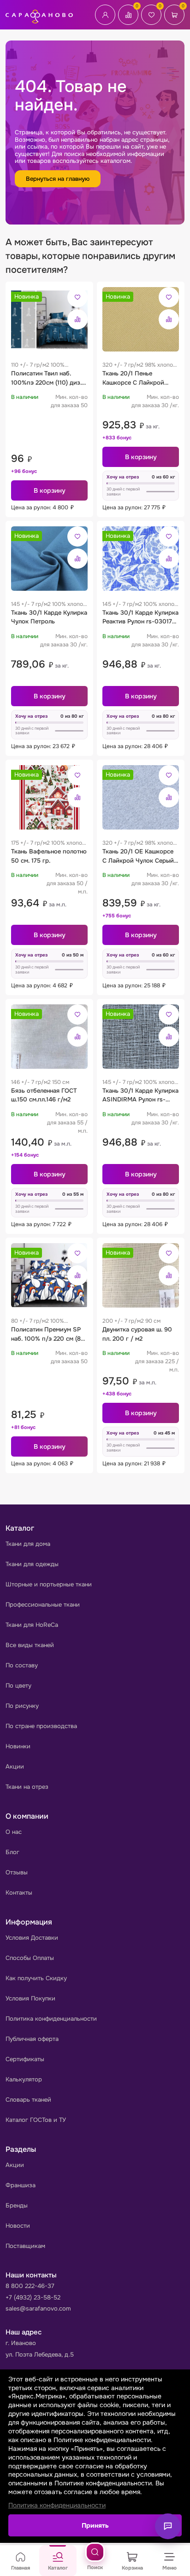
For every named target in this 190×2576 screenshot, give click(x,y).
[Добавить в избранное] (77, 297)
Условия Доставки (32, 1938)
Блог (12, 1852)
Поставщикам (25, 2246)
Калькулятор (24, 2079)
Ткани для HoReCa (32, 1625)
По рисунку (22, 1706)
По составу (22, 1665)
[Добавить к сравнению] (77, 319)
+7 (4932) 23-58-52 (33, 2297)
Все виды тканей (30, 1645)
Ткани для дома (28, 1544)
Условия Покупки (30, 1998)
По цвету (18, 1686)
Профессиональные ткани (43, 1605)
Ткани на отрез (27, 1787)
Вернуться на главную (58, 179)
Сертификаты (25, 2059)
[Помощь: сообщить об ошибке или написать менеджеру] (168, 2526)
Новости (18, 2226)
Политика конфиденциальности (51, 2019)
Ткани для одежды (32, 1564)
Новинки (18, 1746)
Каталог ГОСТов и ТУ (36, 2120)
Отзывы (17, 1872)
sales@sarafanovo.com (38, 2308)
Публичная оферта (32, 2039)
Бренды (17, 2205)
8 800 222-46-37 (30, 2286)
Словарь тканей (28, 2100)
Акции (15, 1766)
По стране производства (41, 1726)
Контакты (19, 1893)
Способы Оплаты (30, 1958)
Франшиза (21, 2185)
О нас (14, 1832)
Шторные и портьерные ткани (49, 1584)
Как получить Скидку (36, 1978)
